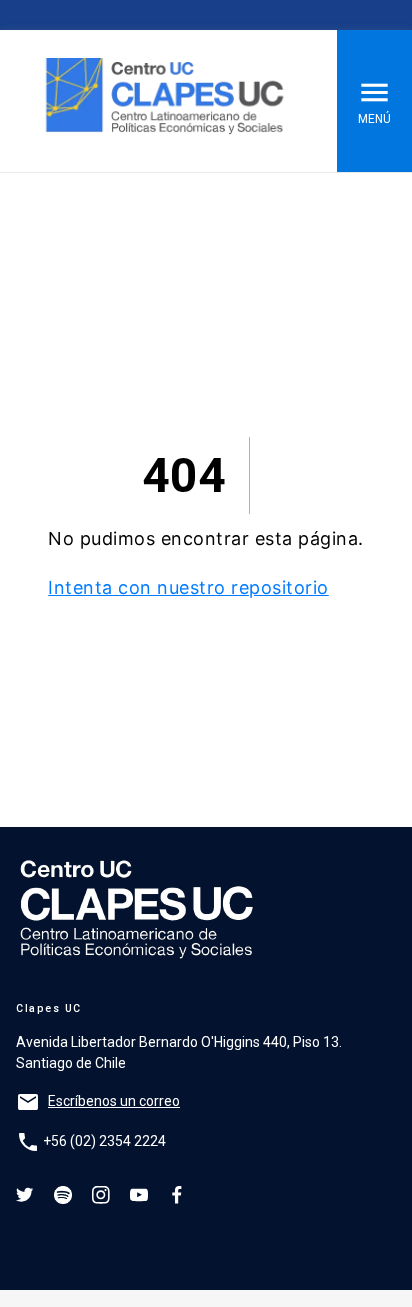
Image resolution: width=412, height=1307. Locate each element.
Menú (374, 119)
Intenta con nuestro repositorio (188, 587)
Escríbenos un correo (114, 1101)
